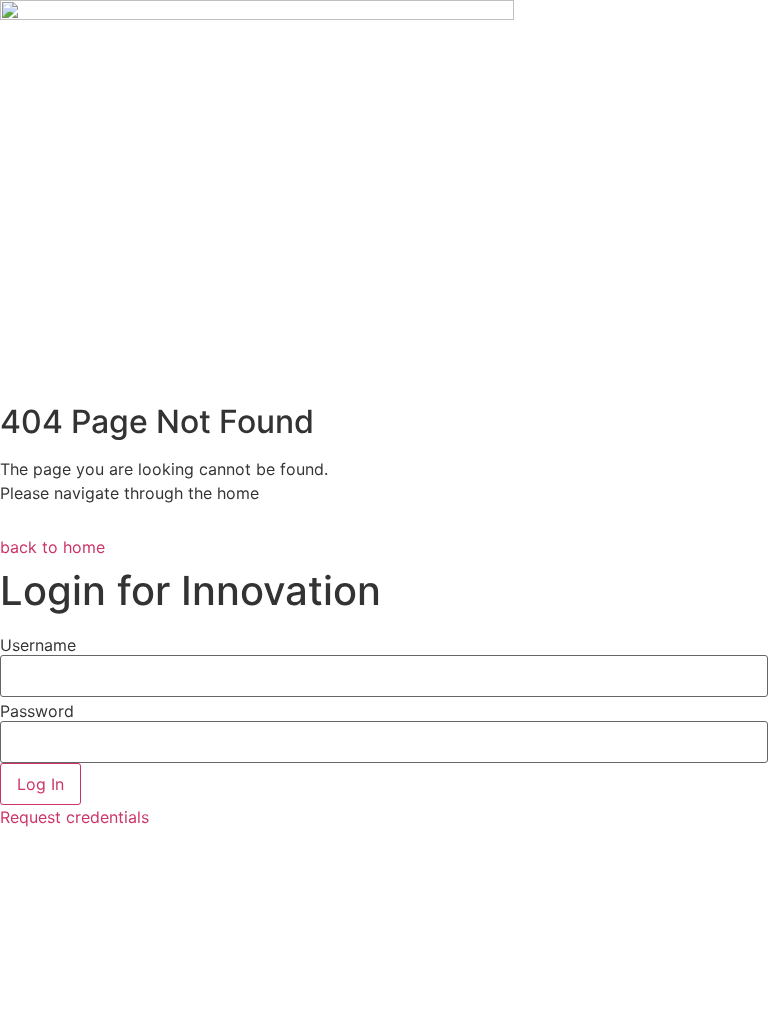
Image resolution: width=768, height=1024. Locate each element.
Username (38, 645)
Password (37, 711)
